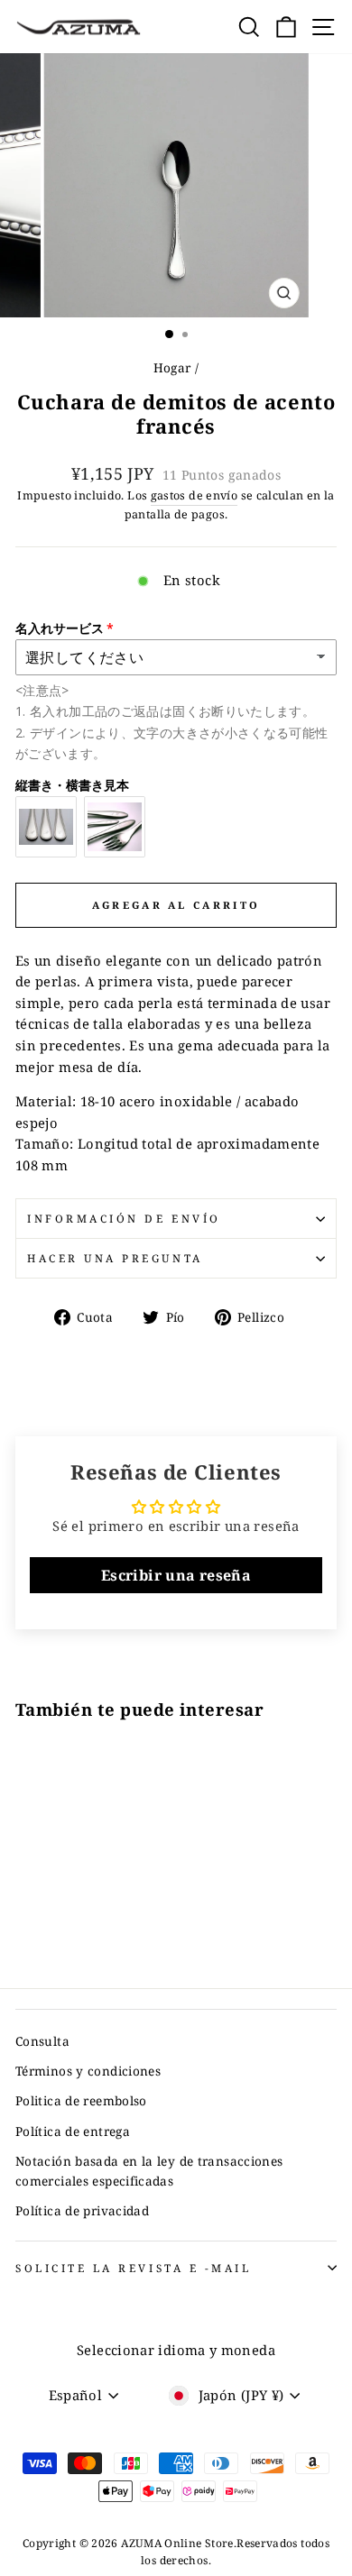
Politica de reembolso (81, 2100)
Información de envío (124, 1218)
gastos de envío (195, 495)
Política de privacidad (82, 2210)
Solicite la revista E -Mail (133, 2268)
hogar (172, 367)
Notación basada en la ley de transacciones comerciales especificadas (149, 2171)
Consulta (42, 2041)
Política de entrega (73, 2131)
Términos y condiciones (88, 2071)
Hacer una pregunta (115, 1258)
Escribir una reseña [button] (176, 1575)
